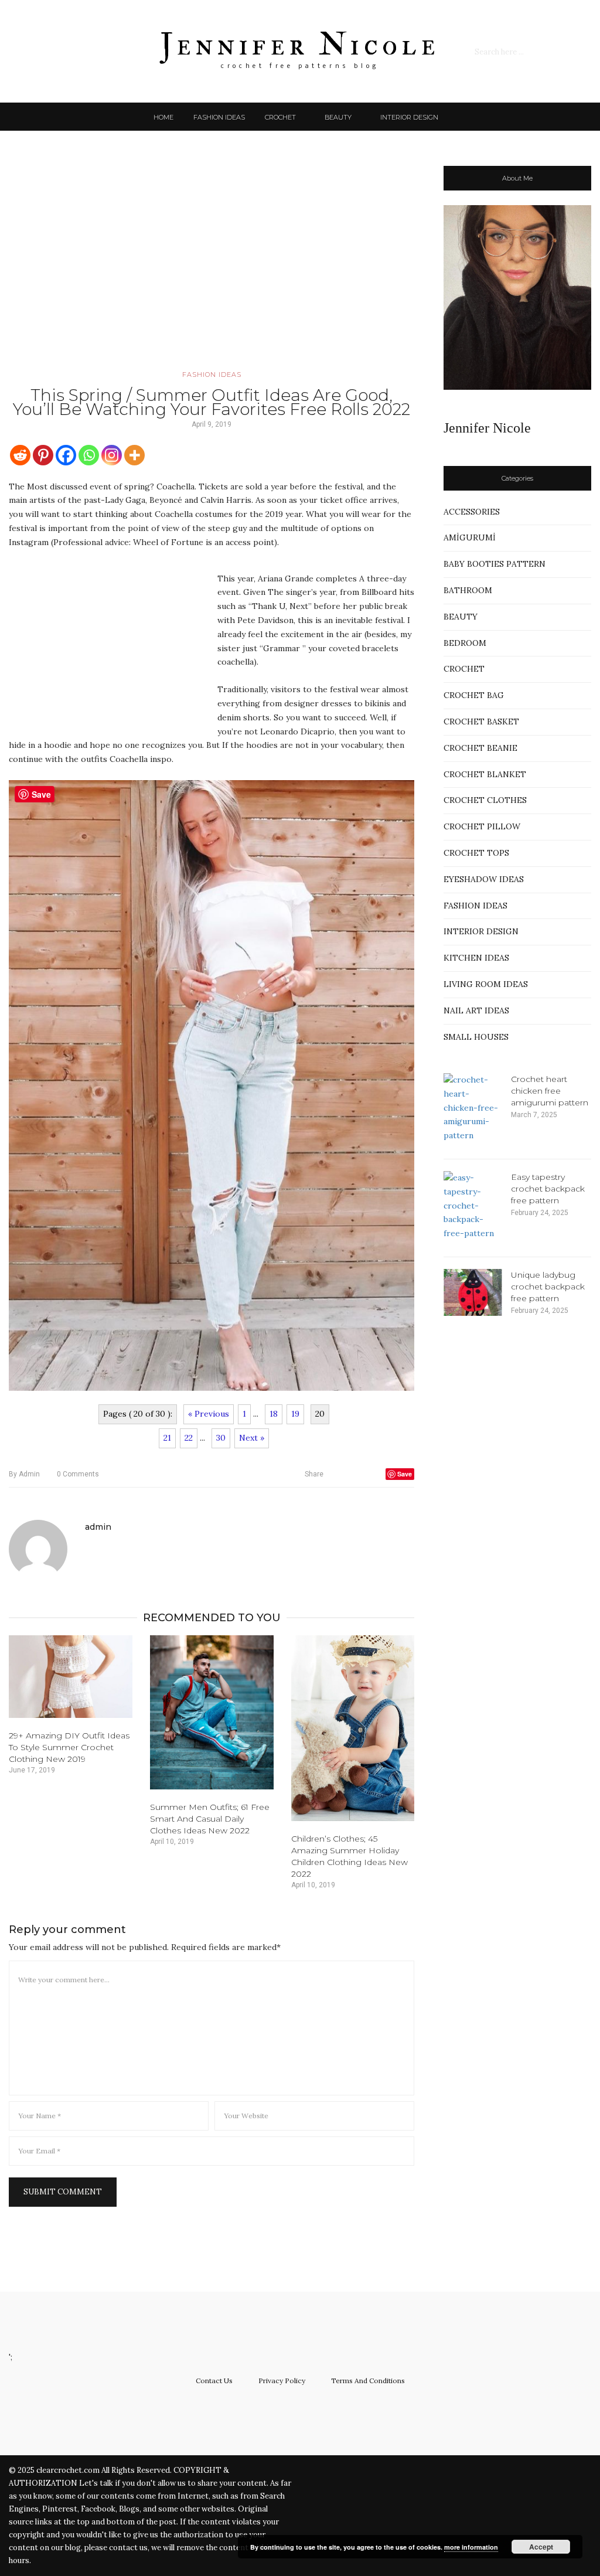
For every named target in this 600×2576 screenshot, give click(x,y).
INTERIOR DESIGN (409, 117)
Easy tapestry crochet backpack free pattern (548, 1189)
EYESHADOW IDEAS (484, 879)
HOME (163, 117)
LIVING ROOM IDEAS (486, 984)
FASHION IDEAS (219, 117)
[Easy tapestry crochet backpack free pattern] (473, 1206)
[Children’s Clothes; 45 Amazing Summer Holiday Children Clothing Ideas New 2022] (353, 1728)
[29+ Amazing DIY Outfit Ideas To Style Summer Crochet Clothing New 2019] (71, 1677)
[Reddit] (20, 455)
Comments (78, 1474)
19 (295, 1414)
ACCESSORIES (472, 512)
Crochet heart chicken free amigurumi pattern (550, 1091)
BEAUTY (338, 117)
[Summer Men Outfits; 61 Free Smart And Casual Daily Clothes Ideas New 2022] (212, 1712)
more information (471, 2547)
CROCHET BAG (474, 695)
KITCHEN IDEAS (476, 958)
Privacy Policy (282, 2381)
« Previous (209, 1414)
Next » (252, 1438)
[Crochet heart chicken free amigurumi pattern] (473, 1108)
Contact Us (214, 2381)
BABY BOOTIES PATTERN (495, 564)
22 (189, 1438)
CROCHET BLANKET (485, 774)
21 (167, 1438)
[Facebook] (66, 455)
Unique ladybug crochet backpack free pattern (548, 1287)
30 (221, 1438)
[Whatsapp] (89, 455)
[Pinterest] (43, 455)
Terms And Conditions (368, 2381)
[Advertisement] (212, 267)
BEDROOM (465, 643)
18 (274, 1414)
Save (405, 1474)
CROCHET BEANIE (480, 748)
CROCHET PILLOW (482, 826)
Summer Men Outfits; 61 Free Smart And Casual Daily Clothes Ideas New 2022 (210, 1819)
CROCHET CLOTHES (485, 800)
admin (24, 1474)
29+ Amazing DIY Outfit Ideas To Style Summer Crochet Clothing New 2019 (69, 1747)
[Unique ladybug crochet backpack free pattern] (473, 1292)
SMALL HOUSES (476, 1037)
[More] (134, 455)
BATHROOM (468, 590)
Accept (541, 2547)
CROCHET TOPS (476, 853)
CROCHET (280, 117)
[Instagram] (112, 455)
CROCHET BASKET (481, 722)
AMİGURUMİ (470, 537)
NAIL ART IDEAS (476, 1010)
